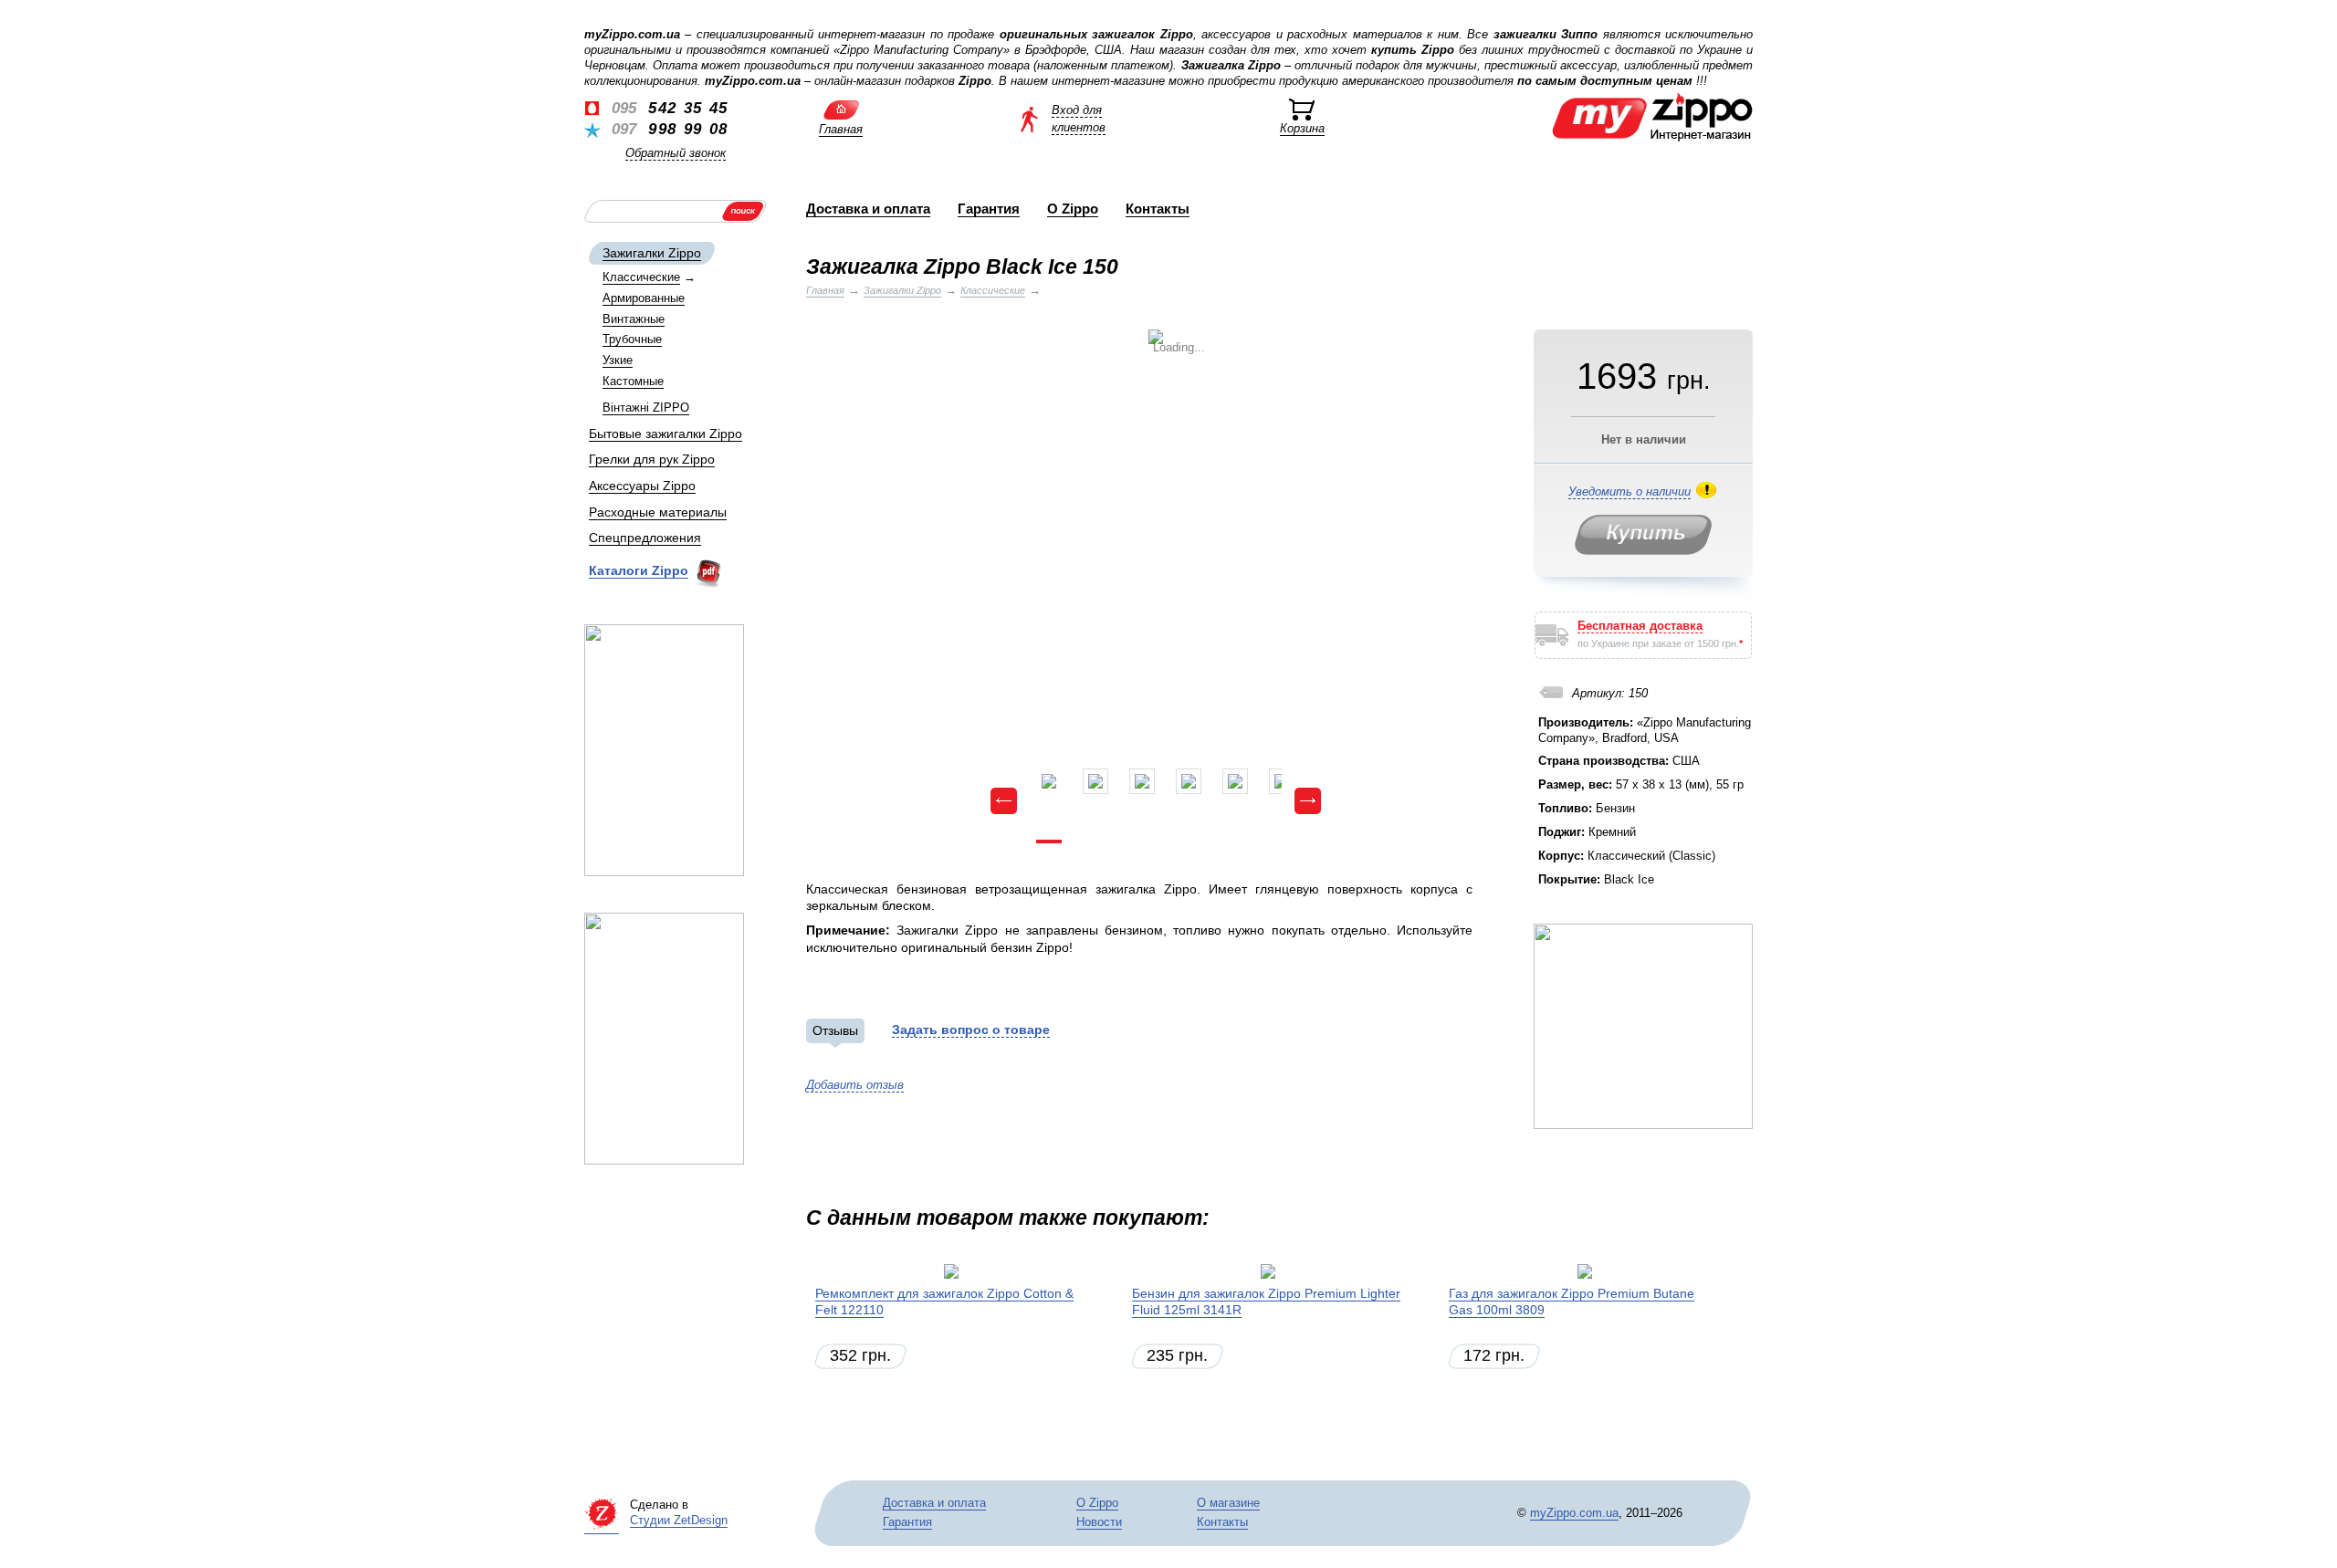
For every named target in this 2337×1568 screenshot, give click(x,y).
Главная (841, 129)
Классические (641, 277)
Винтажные (634, 319)
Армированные (644, 298)
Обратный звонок (676, 153)
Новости (1099, 1522)
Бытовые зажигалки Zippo (665, 434)
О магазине (1228, 1503)
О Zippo (1073, 209)
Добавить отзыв (855, 1085)
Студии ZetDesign (679, 1520)
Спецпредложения (645, 538)
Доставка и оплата (868, 209)
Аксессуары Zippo (642, 486)
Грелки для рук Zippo (652, 459)
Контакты (1158, 209)
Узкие (618, 360)
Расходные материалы (658, 512)
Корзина (1302, 128)
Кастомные (633, 381)
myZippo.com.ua (1574, 1513)
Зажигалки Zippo (652, 253)
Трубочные (632, 339)
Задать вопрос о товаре (971, 1030)
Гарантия (989, 209)
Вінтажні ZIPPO (646, 408)
